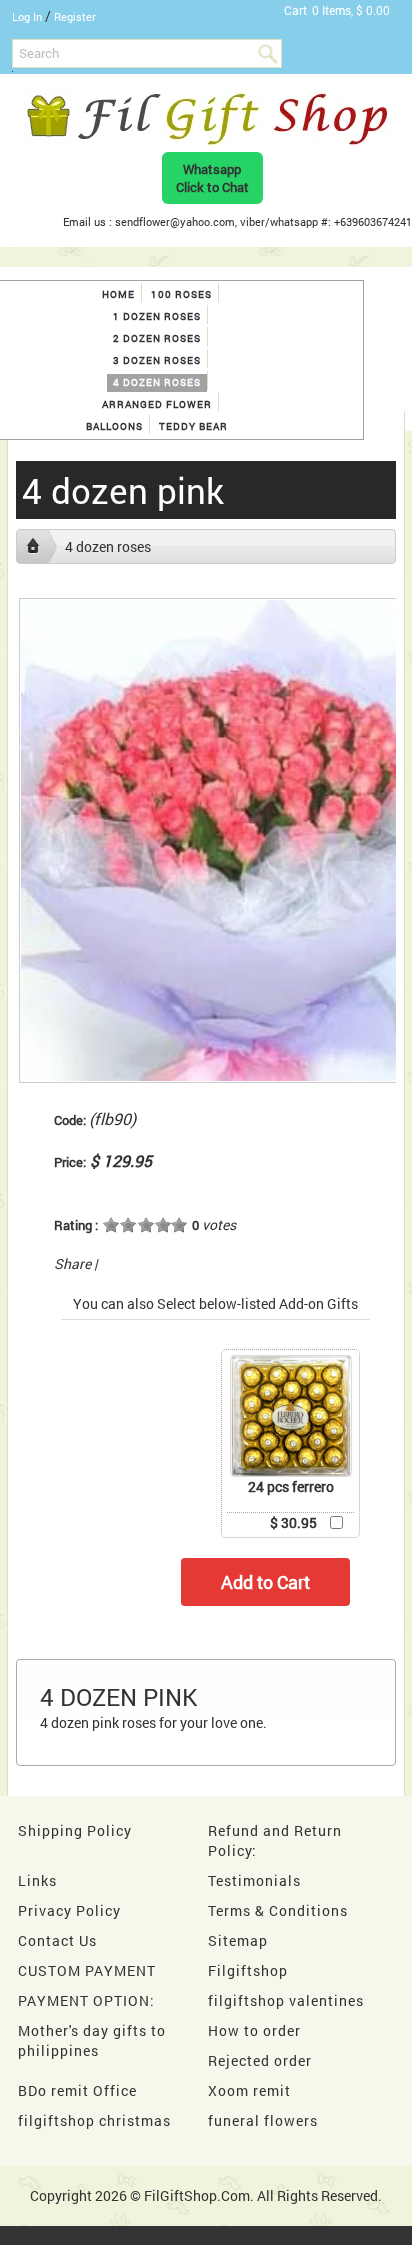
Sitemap (238, 1940)
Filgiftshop (248, 1970)
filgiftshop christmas (94, 2120)
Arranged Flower (157, 404)
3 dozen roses (157, 360)
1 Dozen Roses (157, 316)
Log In (27, 16)
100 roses (181, 294)
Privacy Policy (69, 1910)
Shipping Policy (75, 1830)
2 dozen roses (157, 338)
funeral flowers (263, 2120)
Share (72, 1263)
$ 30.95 (293, 1522)
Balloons (114, 426)
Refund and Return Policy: (275, 1840)
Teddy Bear (193, 426)
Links (37, 1880)
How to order (254, 2030)
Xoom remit (249, 2090)
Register (75, 16)
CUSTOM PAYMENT (87, 1970)
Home (118, 294)
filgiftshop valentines (286, 2000)
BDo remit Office (77, 2090)
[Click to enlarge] (291, 1416)
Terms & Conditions (278, 1910)
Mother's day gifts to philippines (92, 2040)
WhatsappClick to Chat (212, 178)
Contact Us (57, 1940)
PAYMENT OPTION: (86, 2000)
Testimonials (254, 1880)
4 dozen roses (157, 382)
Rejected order (260, 2060)
